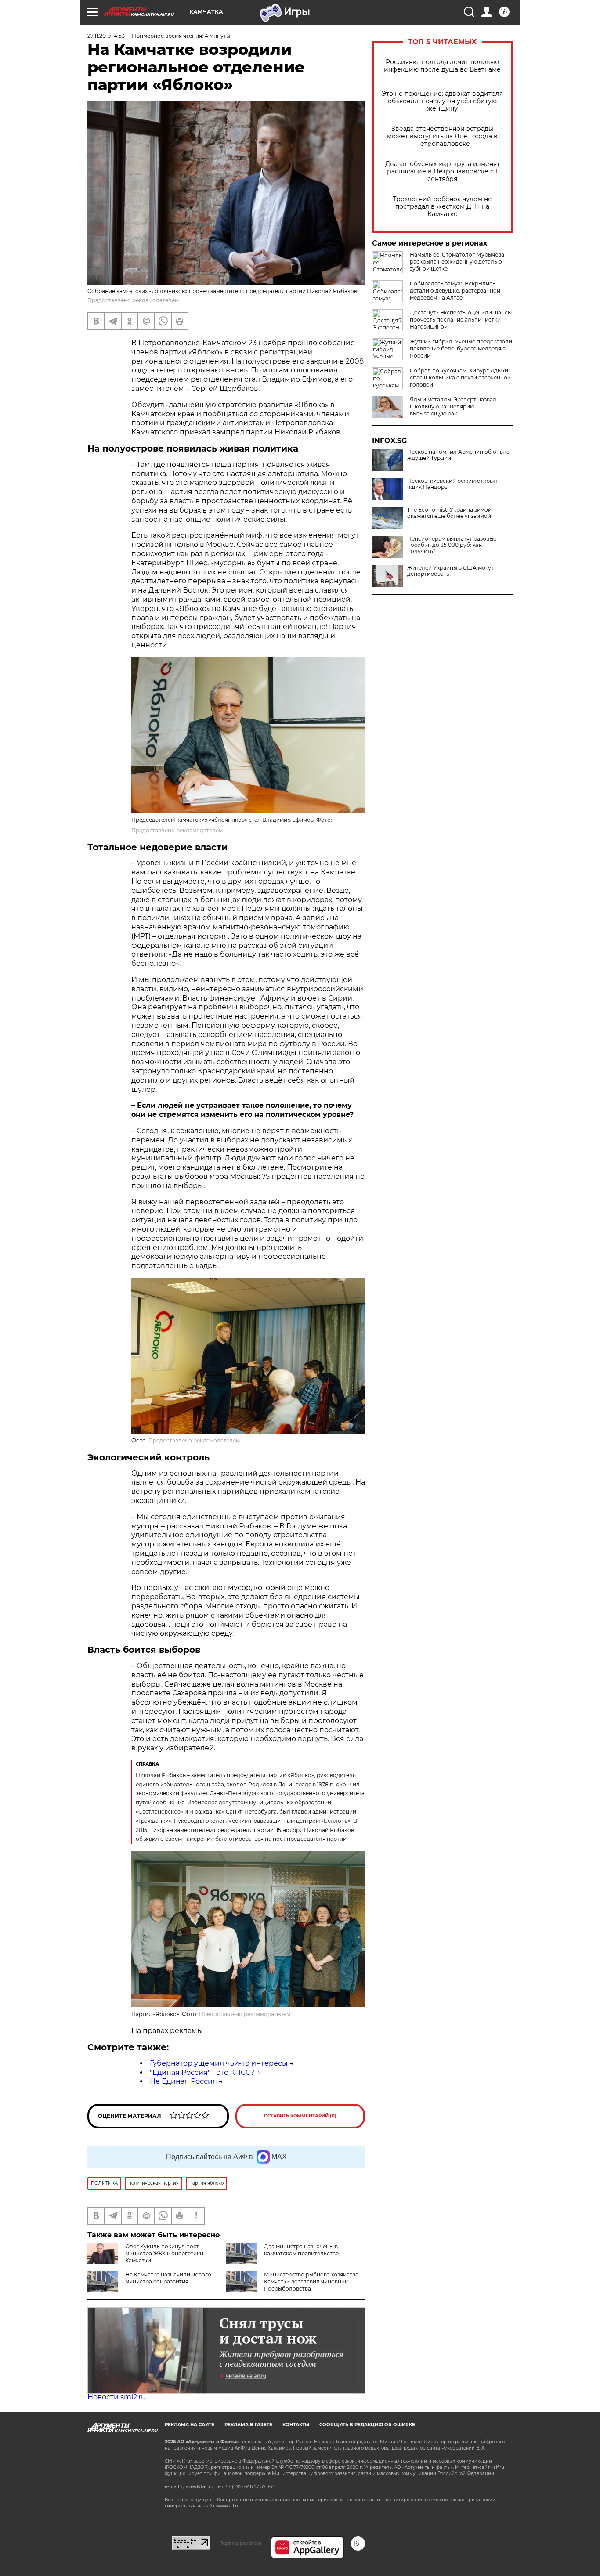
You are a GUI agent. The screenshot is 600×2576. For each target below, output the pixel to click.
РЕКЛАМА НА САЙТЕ (190, 2425)
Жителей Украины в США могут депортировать (450, 571)
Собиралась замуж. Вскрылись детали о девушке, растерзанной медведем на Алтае (455, 291)
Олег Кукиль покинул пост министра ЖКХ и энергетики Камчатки (164, 2253)
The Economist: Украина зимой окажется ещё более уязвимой (449, 513)
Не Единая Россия (183, 2081)
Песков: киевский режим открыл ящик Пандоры (452, 484)
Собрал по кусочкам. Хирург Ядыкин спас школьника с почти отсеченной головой (461, 378)
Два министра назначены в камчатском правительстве (301, 2250)
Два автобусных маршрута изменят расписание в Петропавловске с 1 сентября (443, 172)
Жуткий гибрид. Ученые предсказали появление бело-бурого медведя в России (461, 349)
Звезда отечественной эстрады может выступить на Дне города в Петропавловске (442, 136)
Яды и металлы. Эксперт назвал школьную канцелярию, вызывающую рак (453, 406)
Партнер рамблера (240, 2543)
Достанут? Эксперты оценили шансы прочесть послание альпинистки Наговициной (461, 320)
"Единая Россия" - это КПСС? (202, 2072)
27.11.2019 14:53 (106, 36)
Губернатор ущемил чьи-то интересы (219, 2063)
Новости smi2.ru (117, 2397)
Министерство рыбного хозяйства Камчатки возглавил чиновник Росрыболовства (311, 2282)
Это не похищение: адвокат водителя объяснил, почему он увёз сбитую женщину (442, 101)
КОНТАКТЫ (296, 2425)
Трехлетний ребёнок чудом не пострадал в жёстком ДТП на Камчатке (442, 207)
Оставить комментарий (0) (300, 2116)
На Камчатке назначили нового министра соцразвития (168, 2278)
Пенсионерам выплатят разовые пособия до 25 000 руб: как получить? (452, 545)
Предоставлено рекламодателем (133, 300)
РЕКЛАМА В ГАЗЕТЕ (248, 2425)
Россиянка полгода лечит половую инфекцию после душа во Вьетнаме (442, 66)
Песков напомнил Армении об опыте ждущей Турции (458, 455)
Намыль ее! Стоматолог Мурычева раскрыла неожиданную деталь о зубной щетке (457, 262)
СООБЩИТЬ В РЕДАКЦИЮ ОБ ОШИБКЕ (367, 2425)
